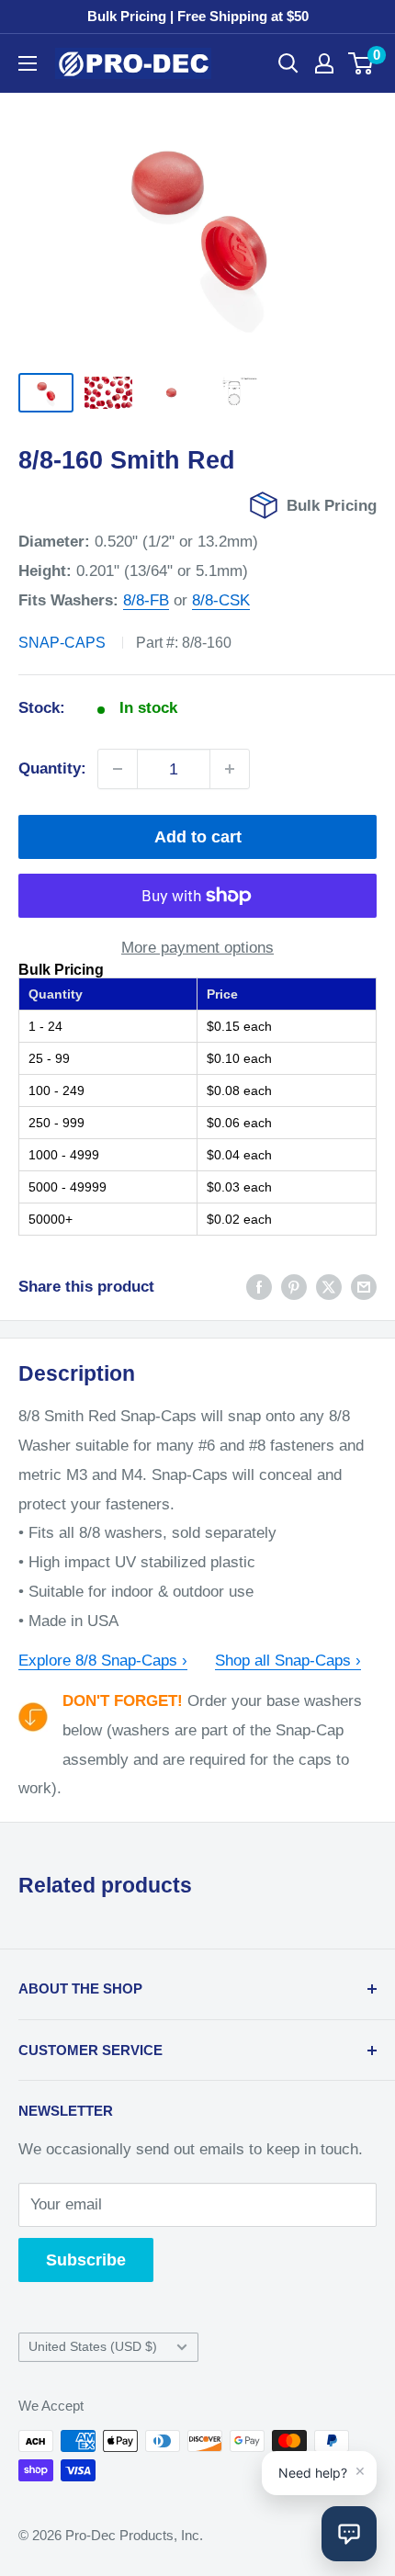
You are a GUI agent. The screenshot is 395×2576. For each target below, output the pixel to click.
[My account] (324, 63)
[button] (349, 2534)
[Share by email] (364, 1287)
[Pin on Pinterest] (294, 1287)
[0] (361, 63)
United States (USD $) (93, 2346)
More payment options (197, 948)
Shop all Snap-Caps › (288, 1661)
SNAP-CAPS (62, 643)
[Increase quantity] (230, 769)
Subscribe (86, 2260)
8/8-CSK (221, 600)
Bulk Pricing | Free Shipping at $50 (198, 16)
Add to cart (198, 837)
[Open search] (288, 63)
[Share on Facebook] (259, 1287)
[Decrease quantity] (118, 769)
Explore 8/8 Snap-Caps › (103, 1661)
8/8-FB (146, 600)
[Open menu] (28, 63)
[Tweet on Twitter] (329, 1287)
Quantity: (52, 768)
